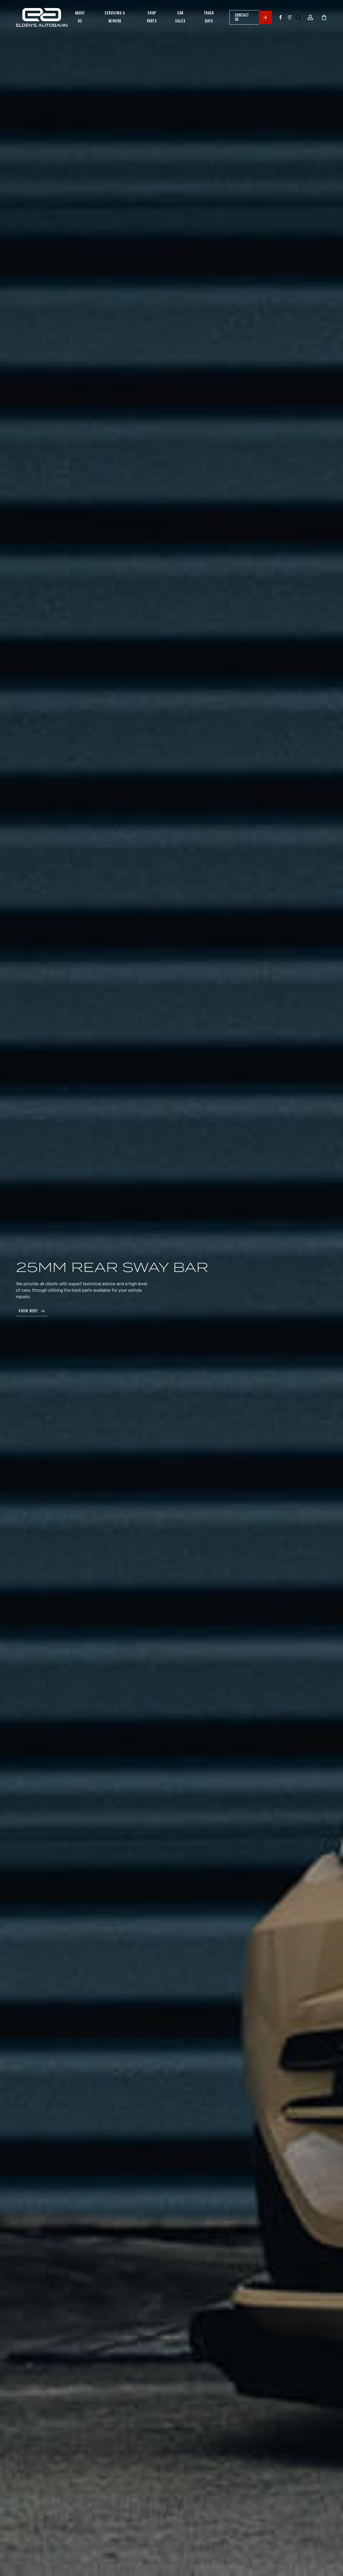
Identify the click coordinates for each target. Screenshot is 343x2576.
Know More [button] (28, 1311)
